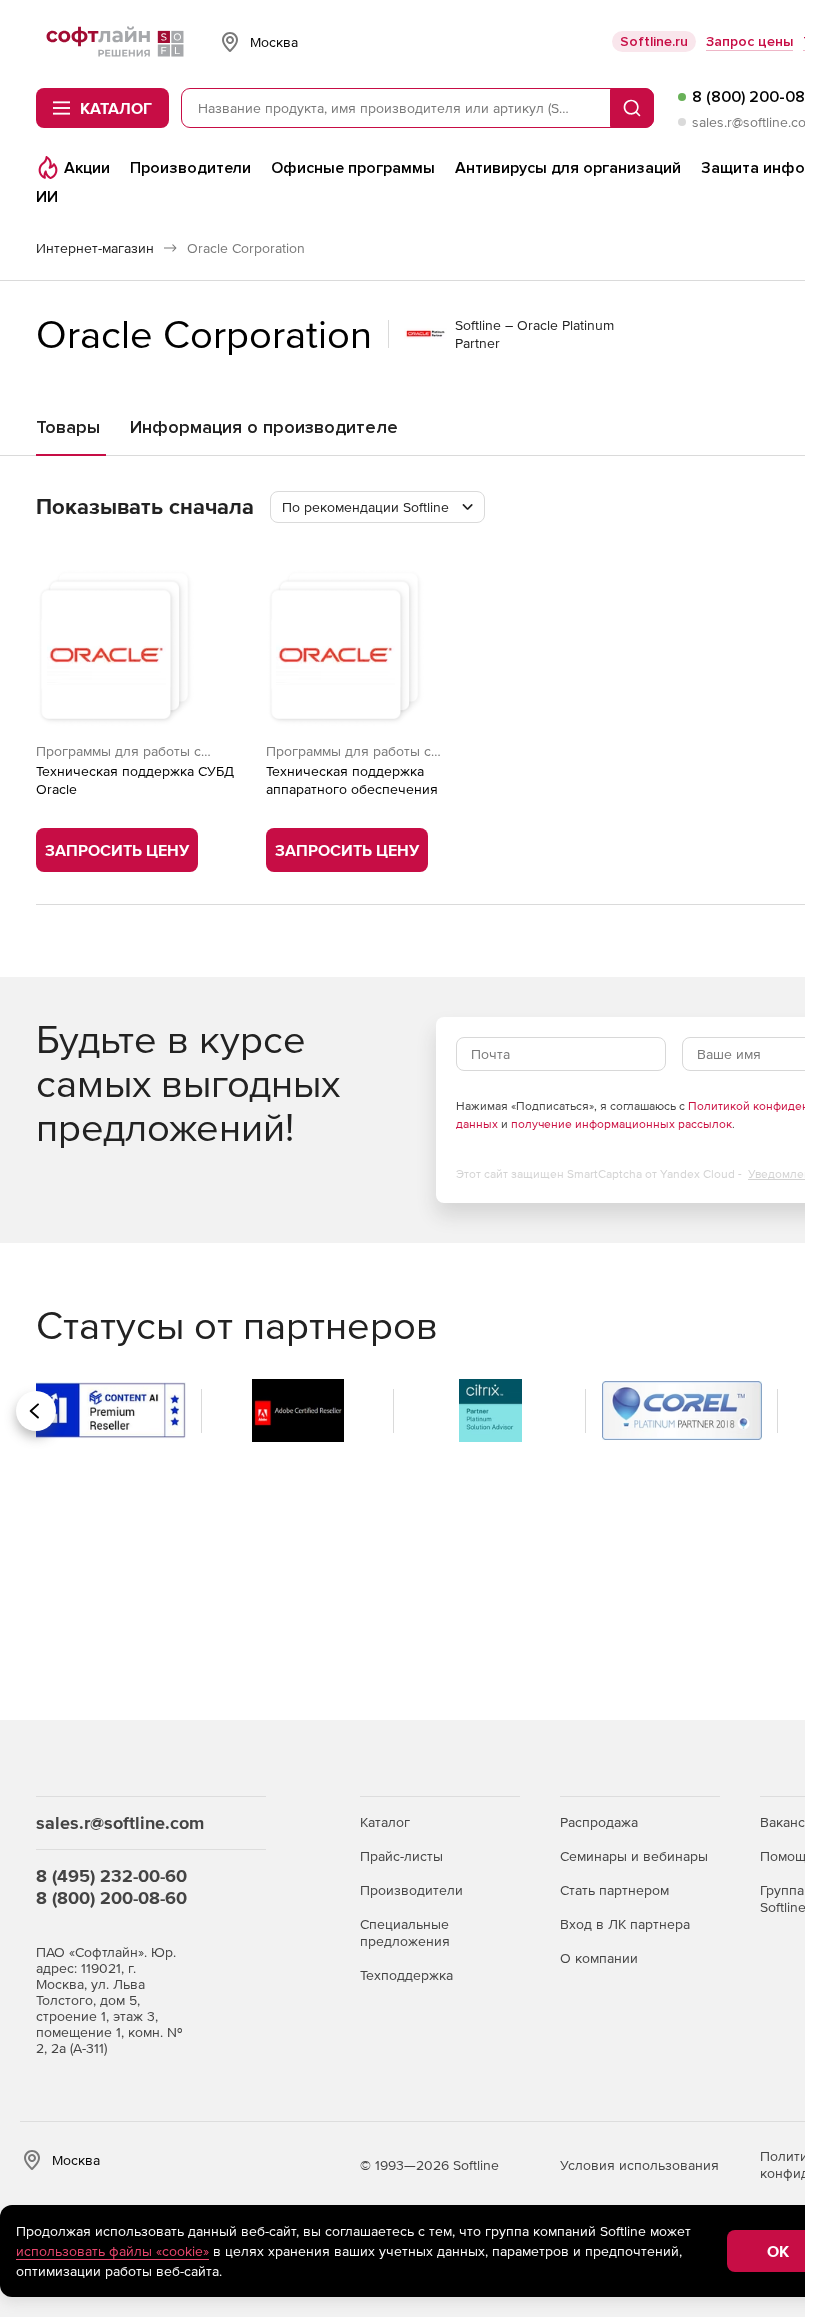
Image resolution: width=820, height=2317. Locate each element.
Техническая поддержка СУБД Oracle (135, 780)
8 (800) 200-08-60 (111, 1897)
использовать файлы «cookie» (112, 2251)
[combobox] (377, 507)
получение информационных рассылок (621, 1124)
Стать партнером (614, 1890)
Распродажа (599, 1822)
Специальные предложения (405, 1932)
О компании (599, 1958)
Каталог (385, 1822)
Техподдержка (406, 1975)
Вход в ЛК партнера (625, 1924)
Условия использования (639, 2165)
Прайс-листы (401, 1856)
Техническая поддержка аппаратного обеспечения (352, 780)
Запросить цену (117, 850)
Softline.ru (654, 41)
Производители (411, 1890)
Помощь (786, 1856)
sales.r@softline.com (754, 122)
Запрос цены (749, 41)
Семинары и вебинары (634, 1856)
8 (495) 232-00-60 (111, 1875)
